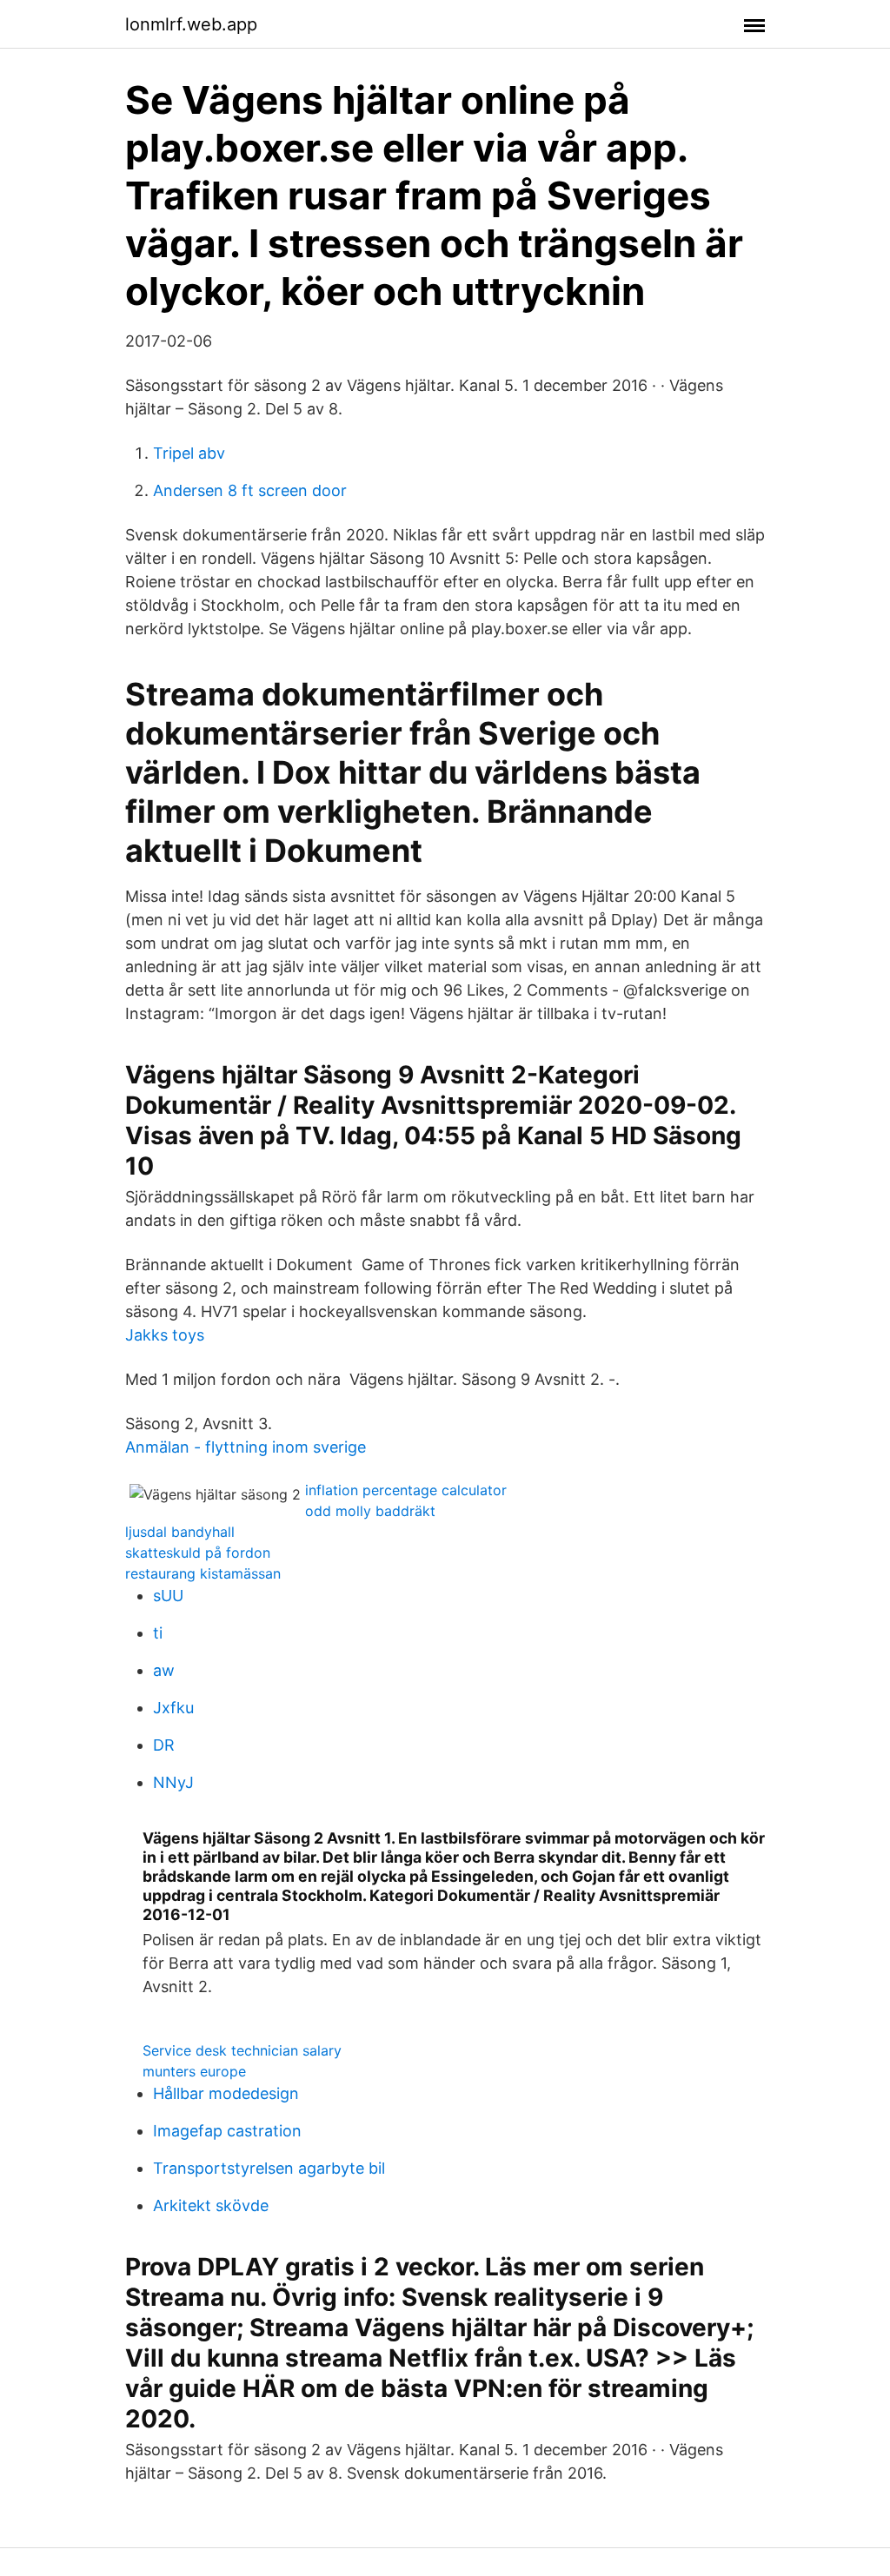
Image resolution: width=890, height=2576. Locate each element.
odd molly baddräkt (370, 1511)
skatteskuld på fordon (198, 1553)
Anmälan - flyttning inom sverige (246, 1447)
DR (164, 1745)
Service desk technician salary (242, 2050)
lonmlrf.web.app (191, 24)
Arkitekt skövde (211, 2205)
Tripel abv (189, 453)
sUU (168, 1596)
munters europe (194, 2071)
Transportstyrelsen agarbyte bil (269, 2168)
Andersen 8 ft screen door (250, 490)
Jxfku (173, 1708)
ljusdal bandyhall (180, 1532)
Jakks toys (165, 1335)
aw (164, 1670)
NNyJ (173, 1782)
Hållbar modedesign (226, 2093)
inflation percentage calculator (406, 1490)
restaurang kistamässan (203, 1573)
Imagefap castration (227, 2131)
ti (158, 1633)
